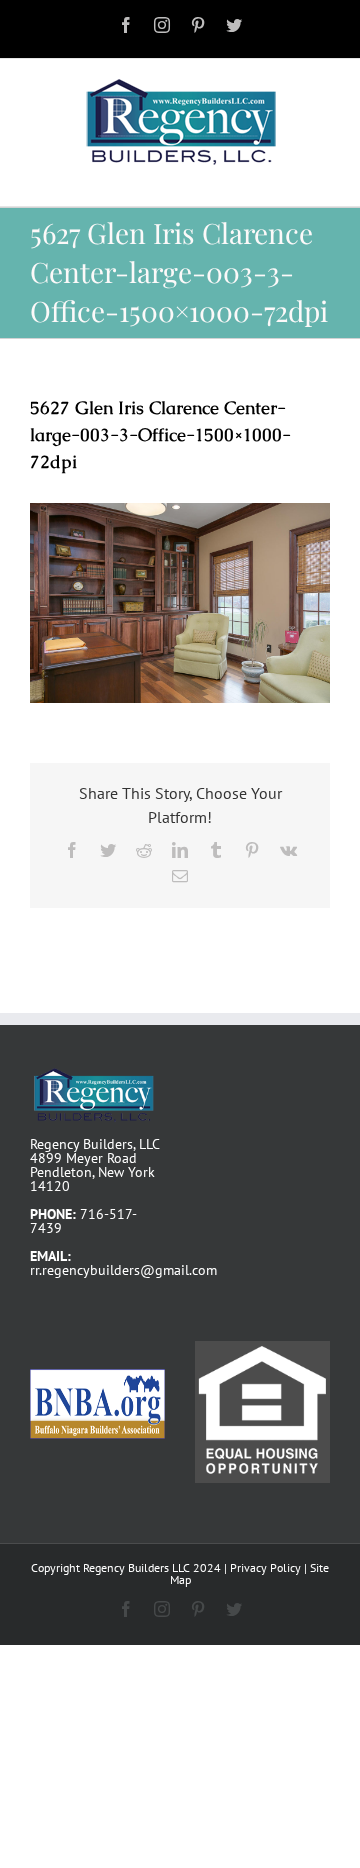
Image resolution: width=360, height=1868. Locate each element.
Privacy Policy (265, 1567)
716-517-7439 (83, 1221)
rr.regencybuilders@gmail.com (123, 1270)
